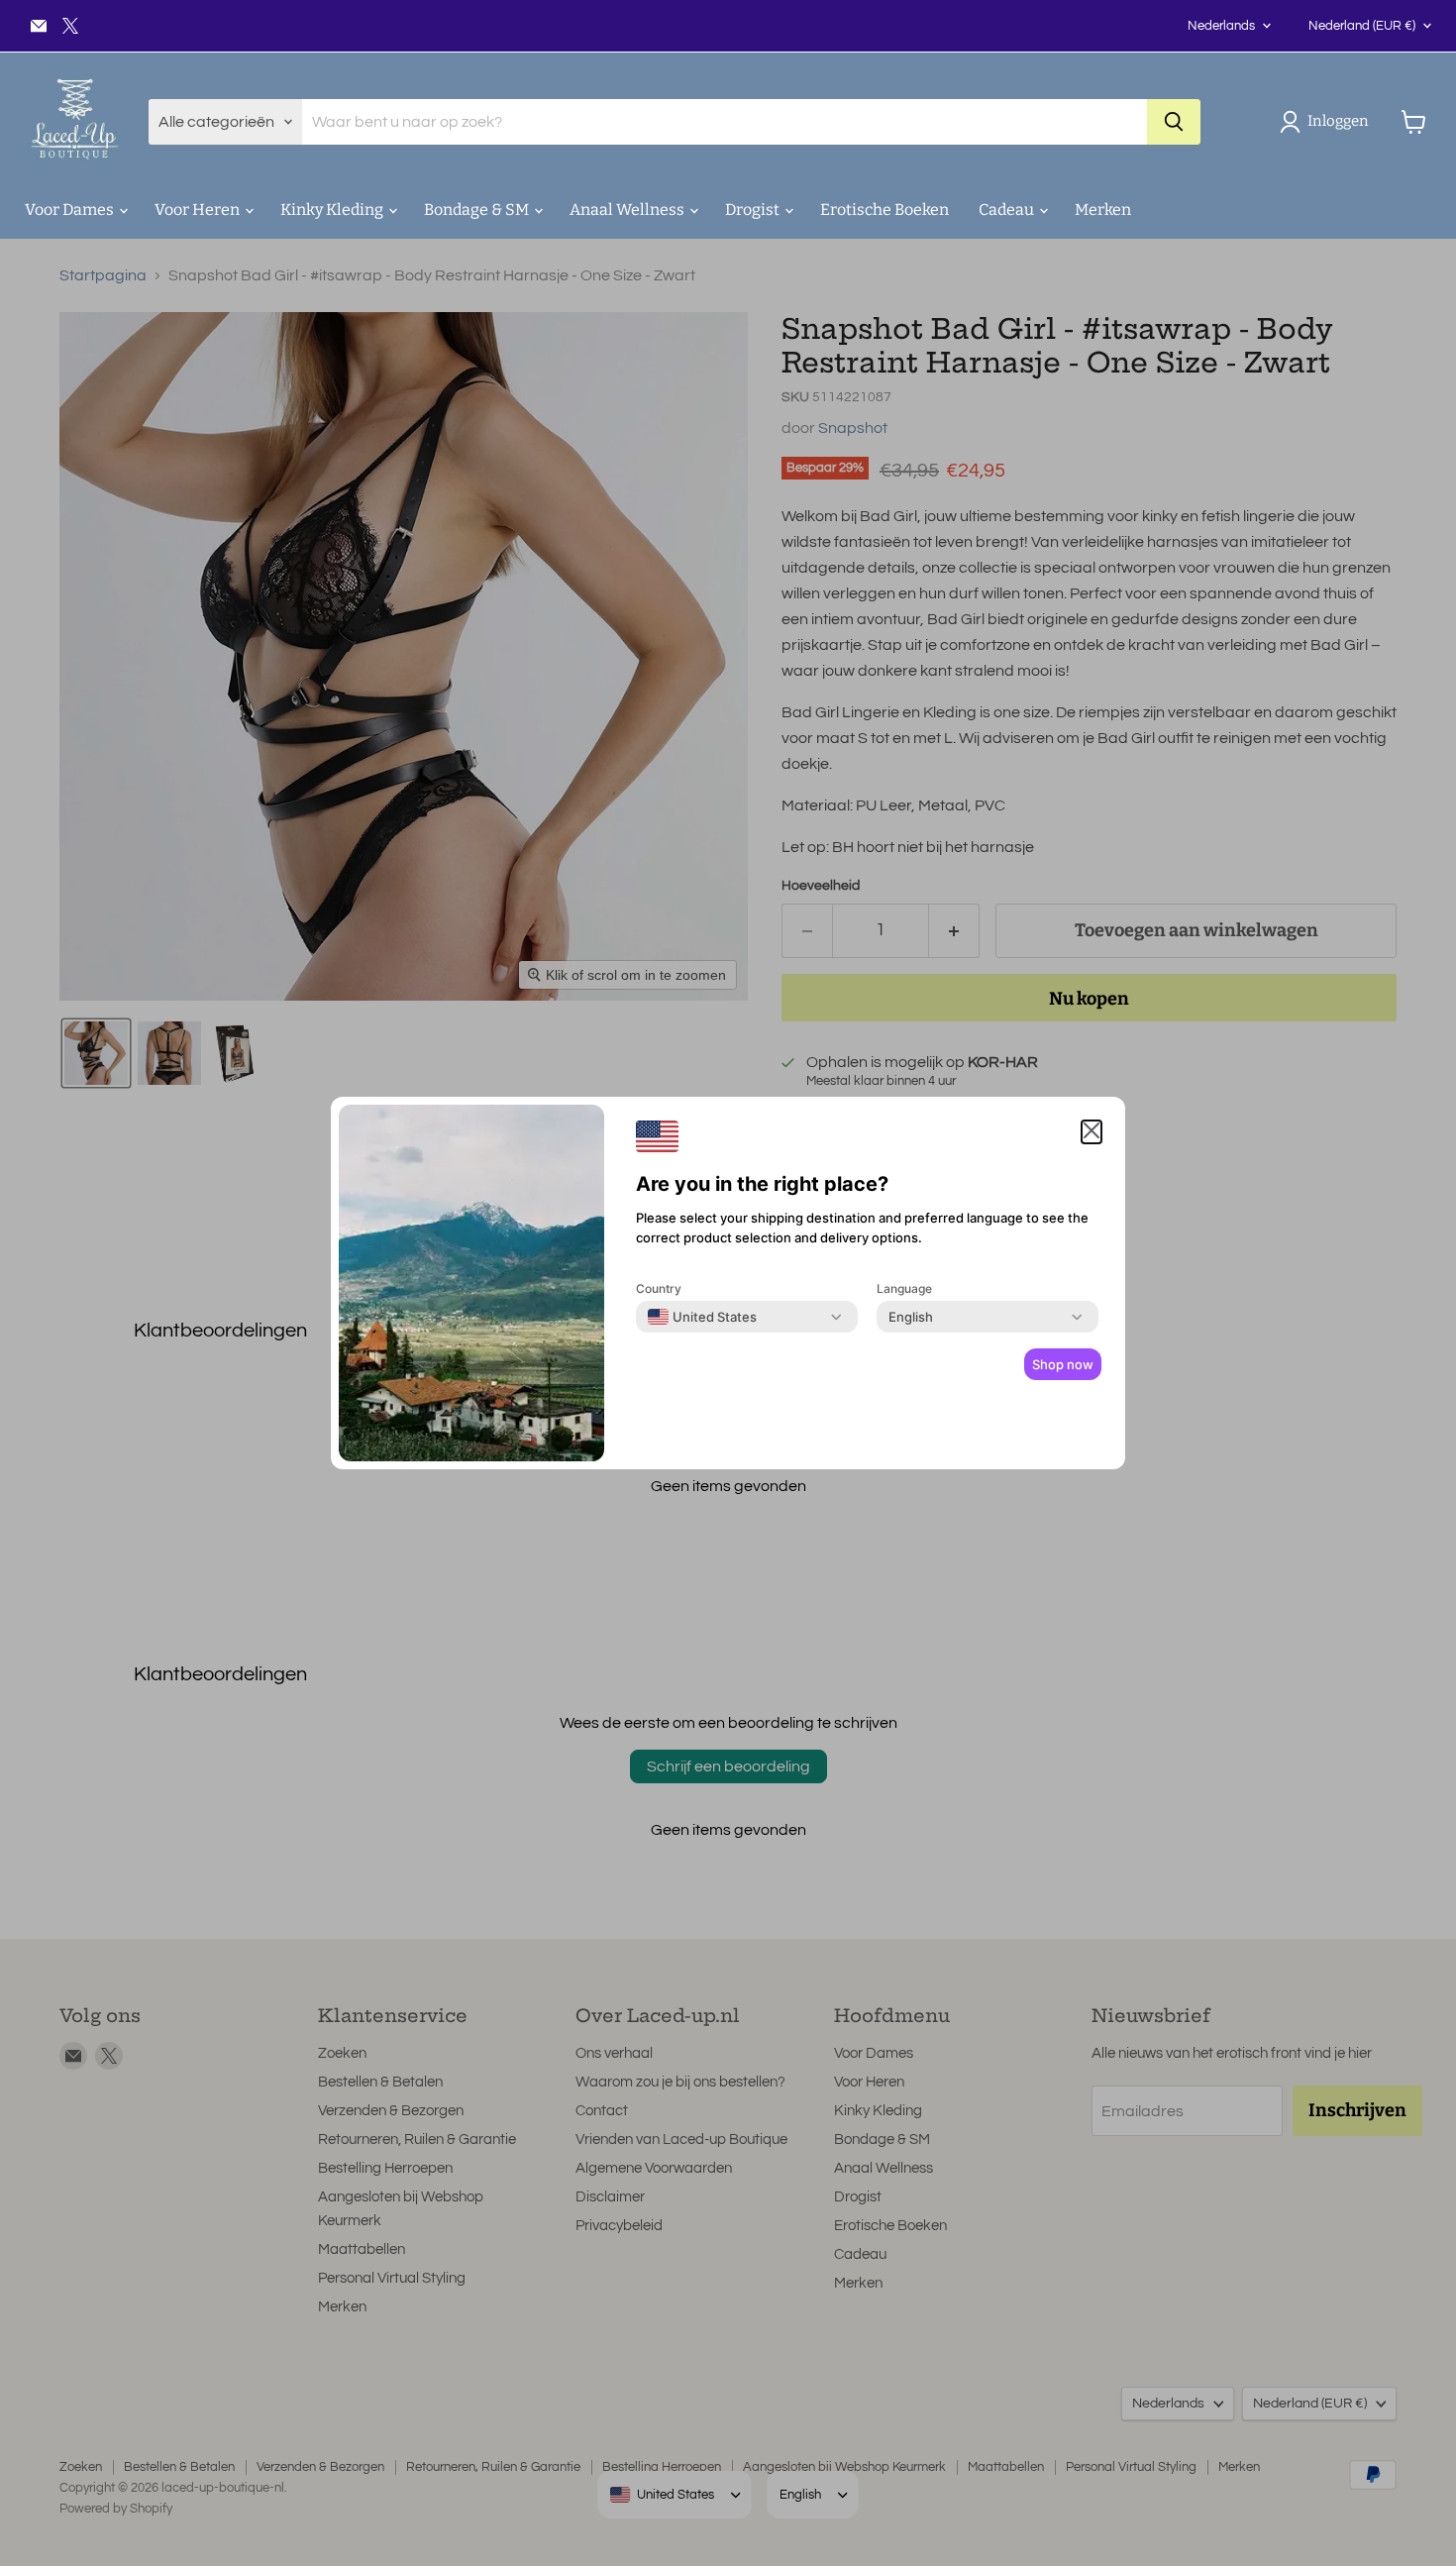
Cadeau (1008, 210)
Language (904, 1288)
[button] (1328, 122)
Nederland (1362, 26)
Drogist (754, 210)
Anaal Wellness (628, 210)
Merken (1103, 210)
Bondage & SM (478, 210)
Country (659, 1288)
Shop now (1063, 1364)
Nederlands (1221, 26)
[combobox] (702, 1317)
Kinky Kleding (333, 210)
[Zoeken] (1174, 122)
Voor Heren (199, 210)
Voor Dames (71, 210)
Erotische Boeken (884, 210)
